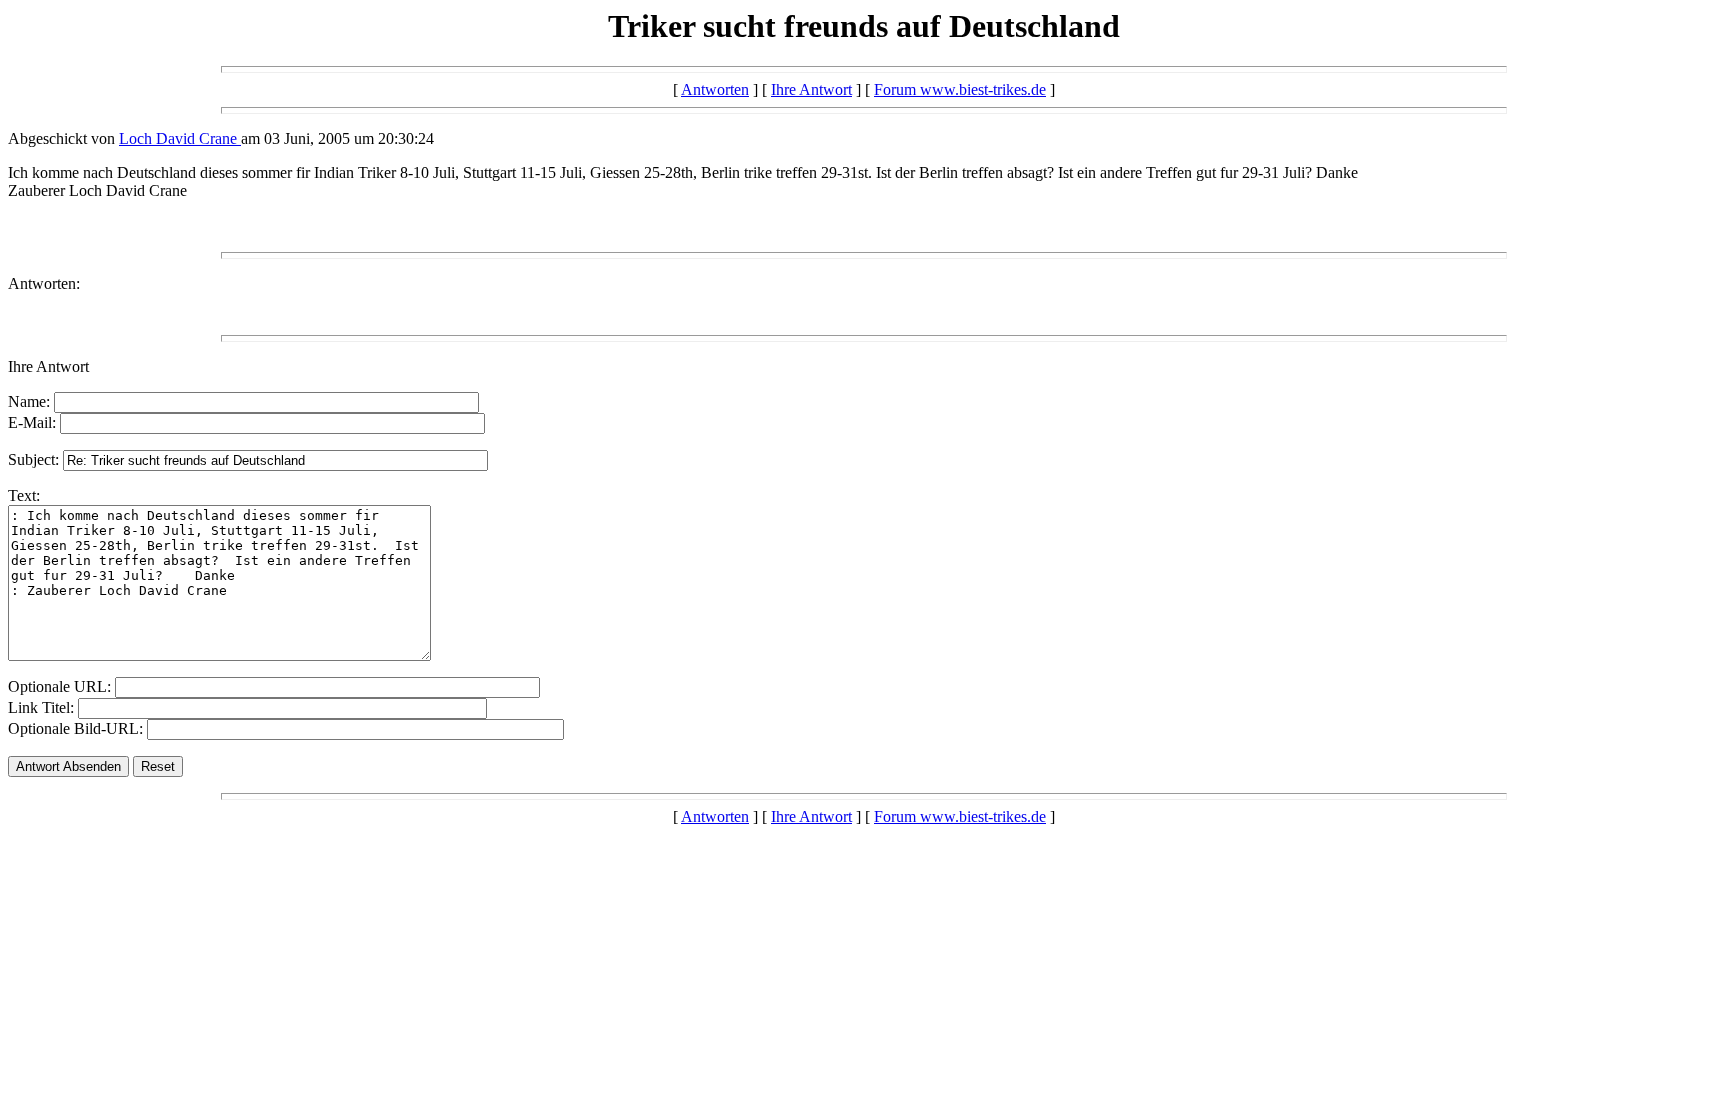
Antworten (715, 89)
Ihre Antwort (811, 89)
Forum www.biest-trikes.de (960, 89)
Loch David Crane (180, 138)
